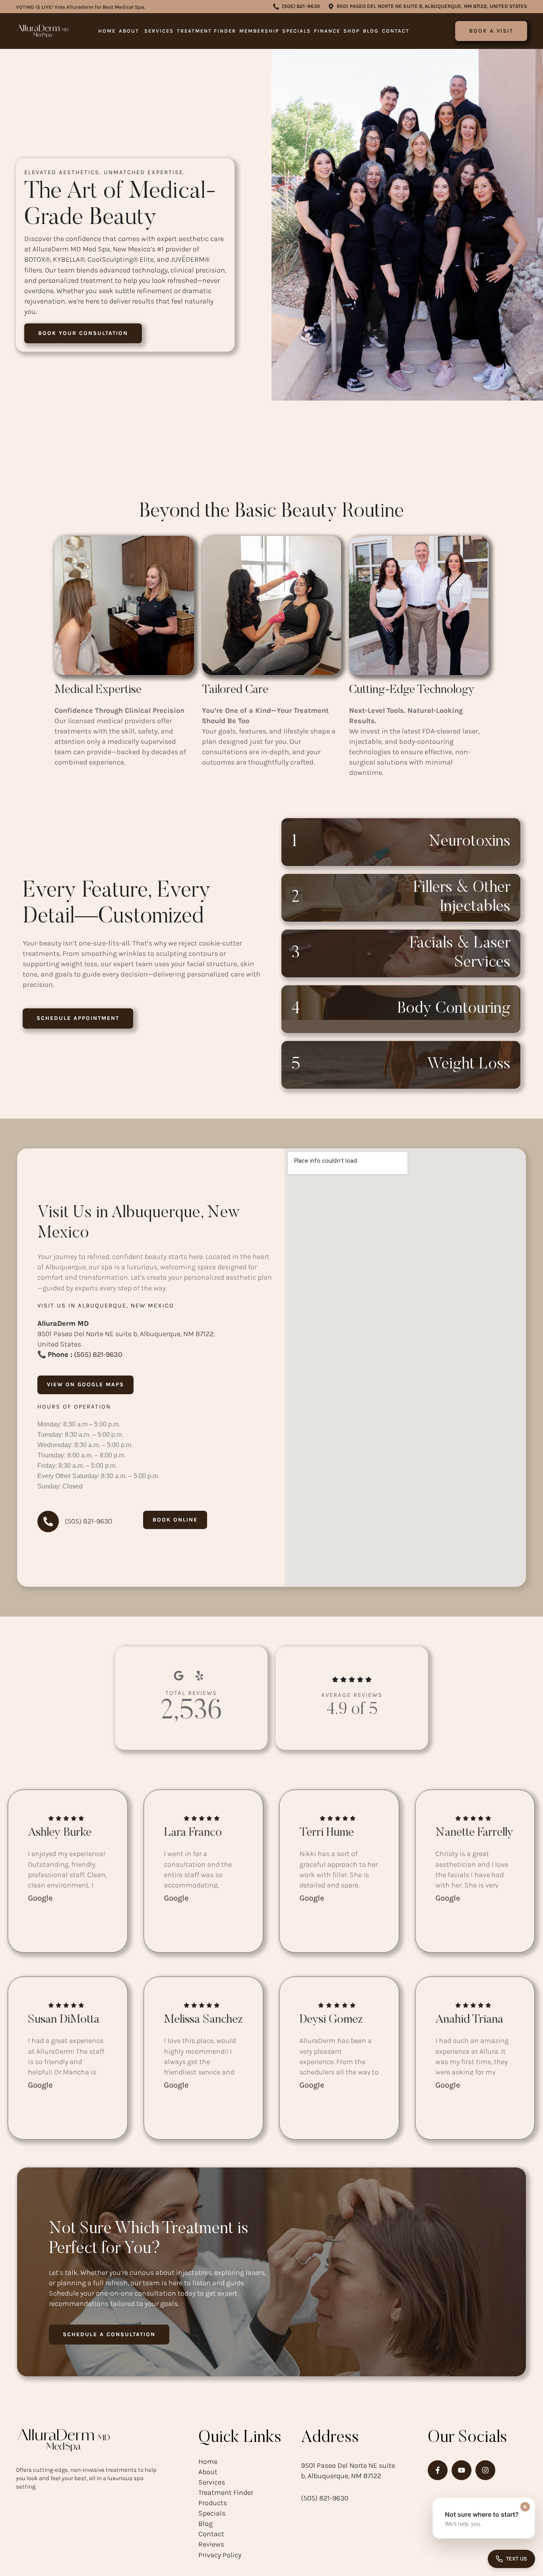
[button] (297, 7)
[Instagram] (485, 2470)
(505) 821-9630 (98, 1354)
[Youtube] (462, 2470)
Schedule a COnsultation (109, 2334)
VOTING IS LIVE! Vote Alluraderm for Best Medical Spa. (80, 7)
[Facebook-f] (438, 2470)
